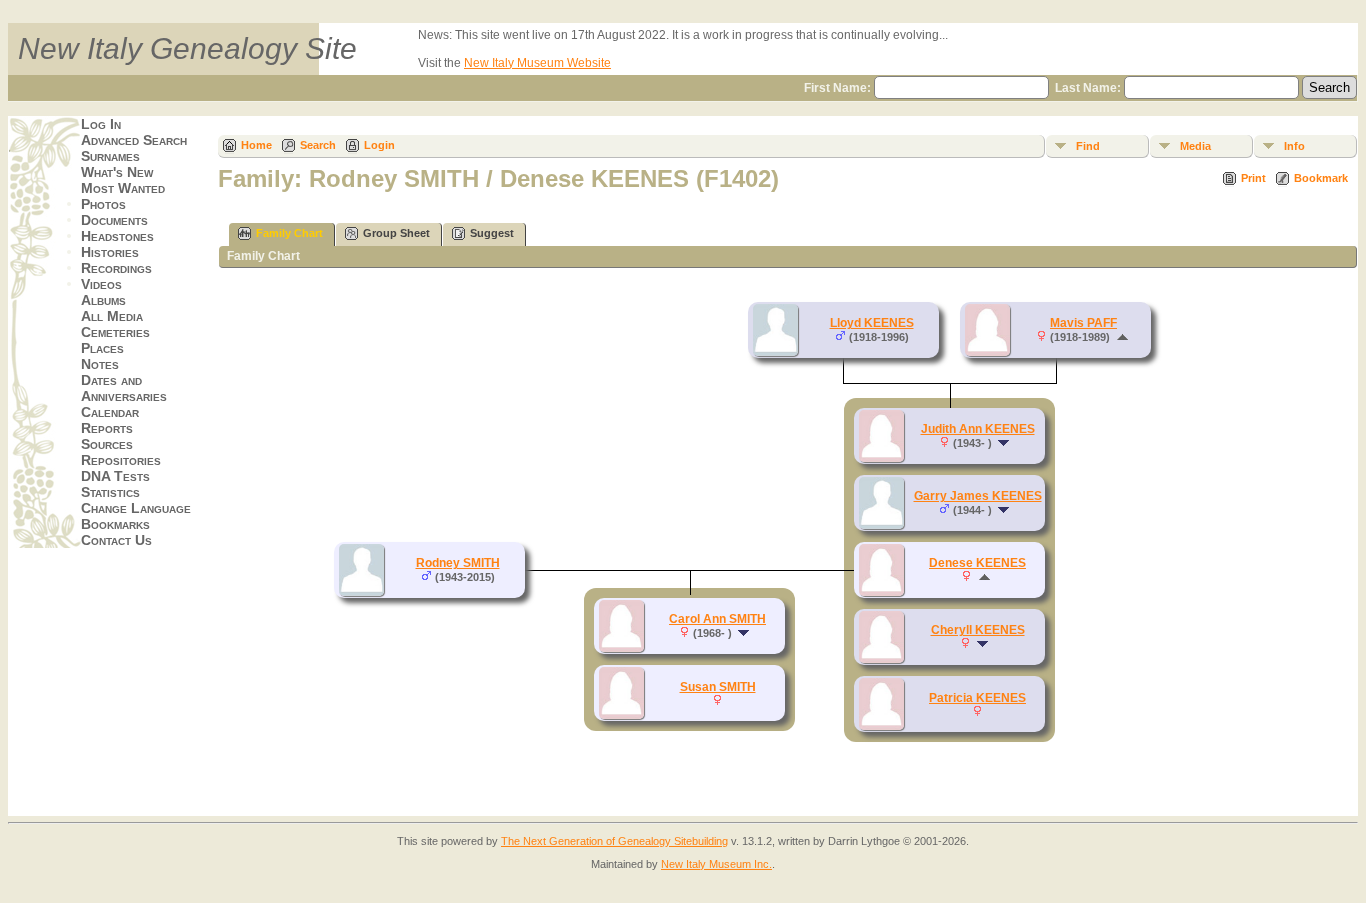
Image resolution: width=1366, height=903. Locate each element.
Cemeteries (115, 332)
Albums (103, 300)
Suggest (492, 233)
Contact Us (116, 540)
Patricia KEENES (977, 698)
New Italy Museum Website (537, 63)
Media (1195, 146)
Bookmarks (115, 524)
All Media (112, 316)
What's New (117, 172)
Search (318, 145)
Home (256, 145)
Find (1088, 146)
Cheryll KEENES (978, 630)
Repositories (121, 460)
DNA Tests (115, 476)
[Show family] (1005, 443)
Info (1294, 146)
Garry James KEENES (978, 496)
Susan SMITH (718, 687)
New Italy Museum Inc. (716, 864)
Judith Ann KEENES (978, 429)
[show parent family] (1122, 337)
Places (102, 348)
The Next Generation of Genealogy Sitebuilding (614, 841)
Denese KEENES (977, 563)
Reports (107, 428)
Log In (101, 124)
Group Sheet (396, 233)
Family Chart (289, 233)
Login (379, 145)
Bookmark (1321, 178)
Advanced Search (134, 140)
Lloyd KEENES (872, 323)
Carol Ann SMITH (717, 619)
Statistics (110, 492)
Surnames (110, 156)
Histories (110, 252)
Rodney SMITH (458, 563)
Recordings (116, 268)
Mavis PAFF (1083, 323)
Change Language (136, 508)
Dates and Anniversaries (124, 388)
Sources (107, 444)
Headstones (117, 236)
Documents (114, 220)
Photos (103, 204)
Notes (100, 364)
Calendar (110, 412)
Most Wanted (123, 188)
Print (1253, 178)
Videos (101, 284)
